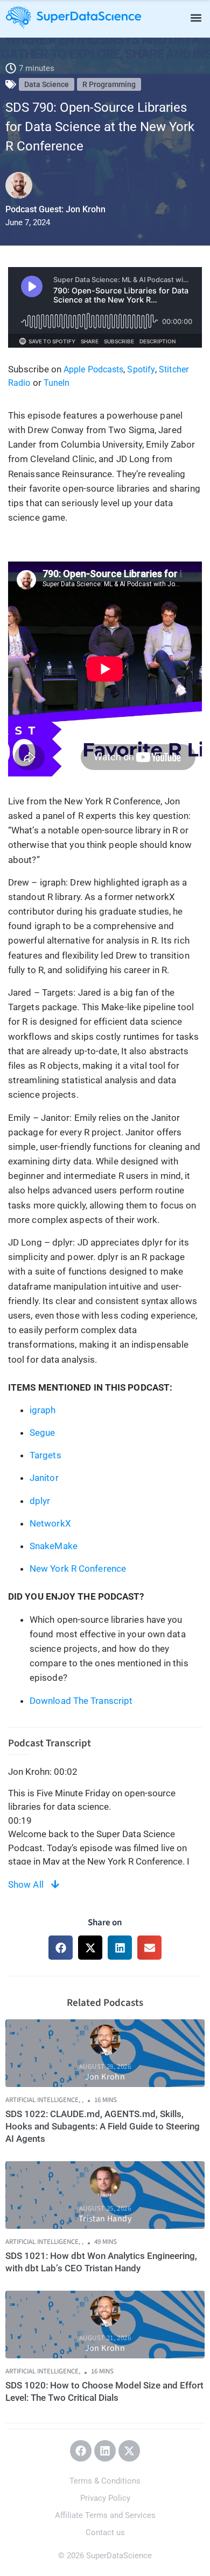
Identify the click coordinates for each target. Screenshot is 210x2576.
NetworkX (50, 1523)
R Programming (109, 84)
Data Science (47, 84)
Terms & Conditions (105, 2481)
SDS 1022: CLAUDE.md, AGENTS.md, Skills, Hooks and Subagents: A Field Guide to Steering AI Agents (103, 2126)
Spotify (141, 369)
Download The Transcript (81, 1701)
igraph (43, 1410)
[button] (196, 17)
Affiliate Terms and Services (105, 2515)
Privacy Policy (105, 2498)
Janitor (44, 1478)
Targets (45, 1455)
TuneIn (57, 383)
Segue (43, 1433)
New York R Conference (79, 1568)
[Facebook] (81, 2451)
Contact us (105, 2532)
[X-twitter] (129, 2451)
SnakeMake (54, 1546)
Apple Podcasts (93, 369)
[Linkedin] (105, 2451)
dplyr (40, 1501)
